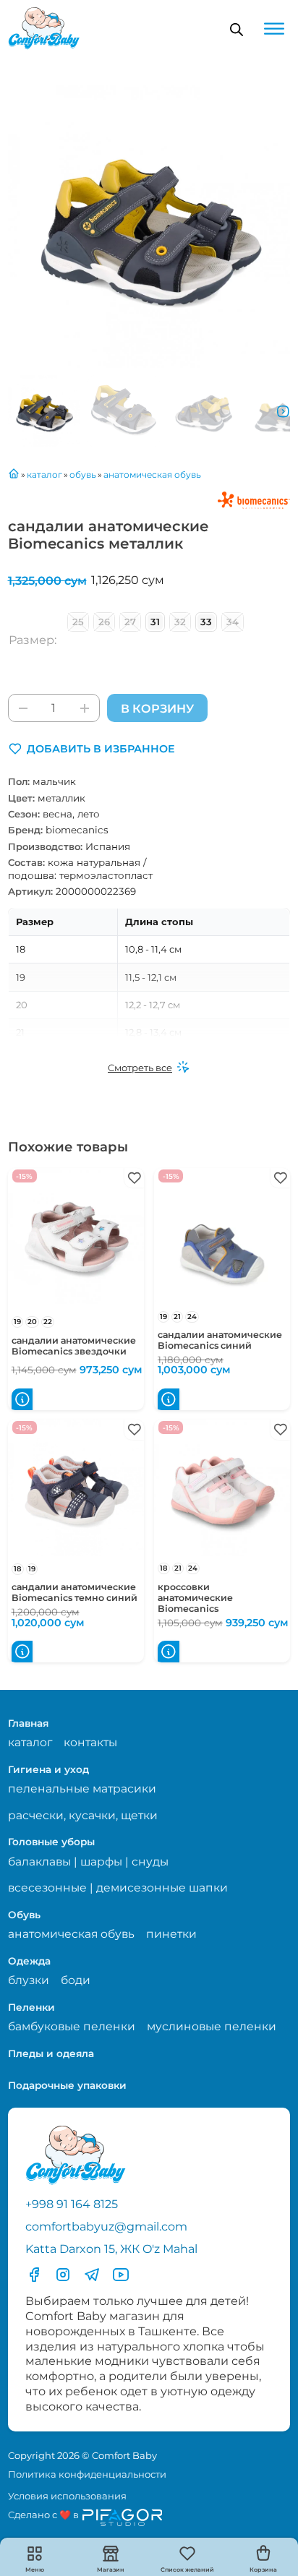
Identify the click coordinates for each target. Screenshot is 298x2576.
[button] (91, 749)
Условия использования (67, 2496)
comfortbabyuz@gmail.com (106, 2226)
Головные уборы (51, 1842)
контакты (90, 1742)
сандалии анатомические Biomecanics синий (220, 1340)
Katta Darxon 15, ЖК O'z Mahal (111, 2249)
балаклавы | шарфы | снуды (88, 1862)
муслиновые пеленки (212, 2026)
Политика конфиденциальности (87, 2474)
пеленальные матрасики (82, 1789)
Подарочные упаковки (67, 2085)
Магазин (111, 2569)
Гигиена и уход (48, 1769)
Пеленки (31, 2007)
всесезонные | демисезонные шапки (118, 1888)
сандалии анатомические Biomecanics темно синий (74, 1592)
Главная (28, 1723)
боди (76, 1980)
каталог (30, 1742)
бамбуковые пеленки (72, 2026)
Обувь (24, 1915)
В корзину (157, 708)
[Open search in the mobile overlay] (237, 29)
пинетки (171, 1934)
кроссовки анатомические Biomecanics (195, 1598)
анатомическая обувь (71, 1934)
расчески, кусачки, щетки (83, 1815)
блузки (29, 1980)
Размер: (33, 640)
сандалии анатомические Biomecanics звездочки (74, 1346)
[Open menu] (274, 29)
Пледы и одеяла (51, 2053)
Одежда (29, 1961)
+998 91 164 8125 (72, 2204)
